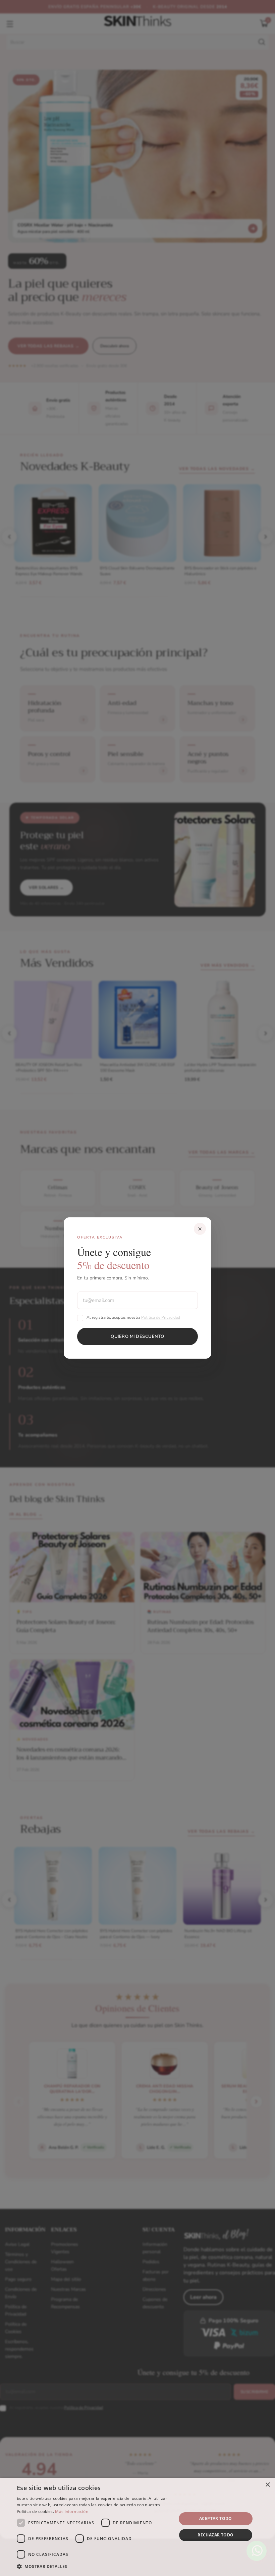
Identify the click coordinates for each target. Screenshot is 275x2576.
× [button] (267, 2485)
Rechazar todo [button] (215, 2535)
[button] (94, 2567)
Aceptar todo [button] (216, 2518)
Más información (72, 2511)
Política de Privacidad (161, 1317)
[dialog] (137, 2527)
